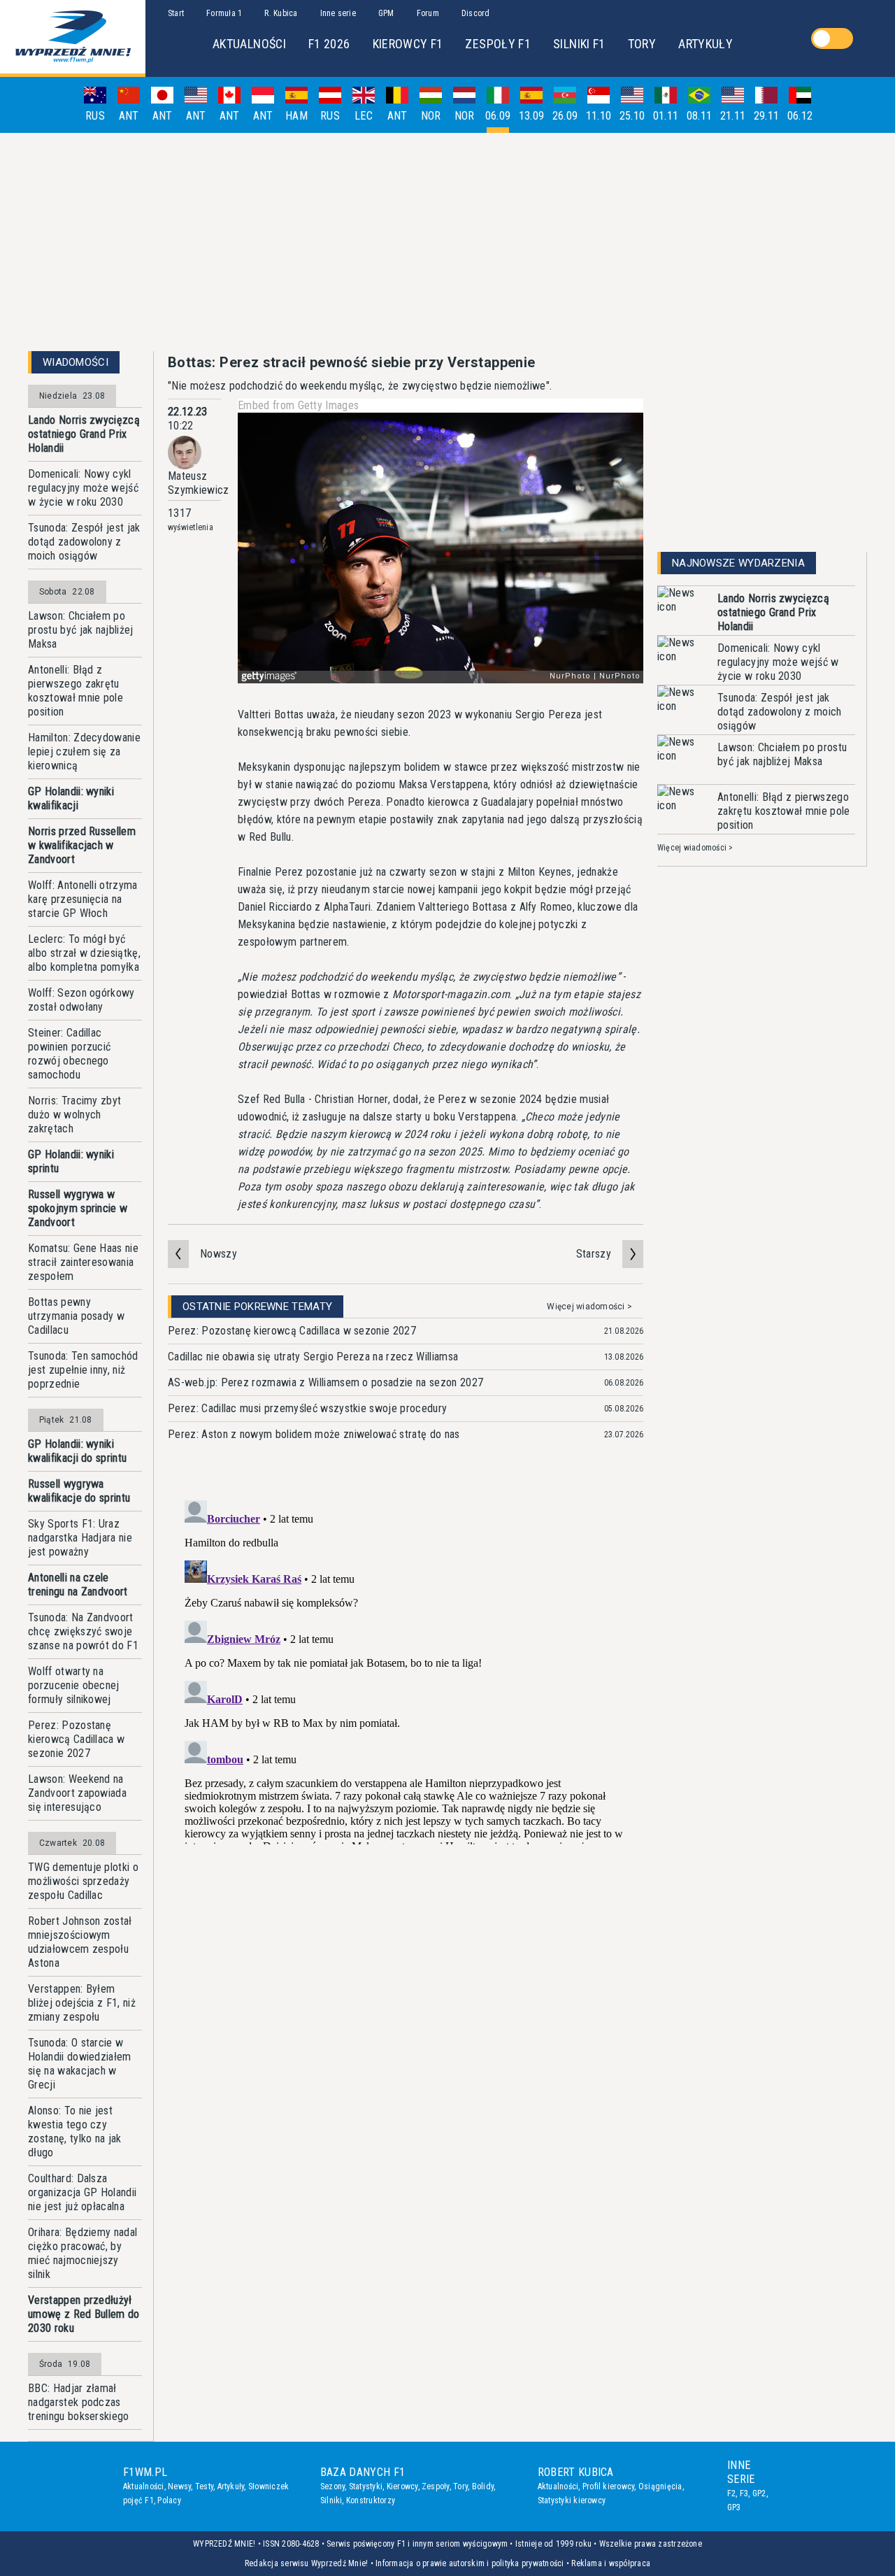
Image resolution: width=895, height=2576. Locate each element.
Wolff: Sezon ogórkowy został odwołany (81, 1000)
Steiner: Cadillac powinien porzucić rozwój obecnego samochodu (69, 1054)
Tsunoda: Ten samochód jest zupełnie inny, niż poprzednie (83, 1370)
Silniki (331, 2500)
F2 (731, 2493)
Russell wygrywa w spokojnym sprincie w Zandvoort (78, 1208)
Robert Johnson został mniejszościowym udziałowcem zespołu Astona (80, 1942)
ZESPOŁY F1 (498, 44)
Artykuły (231, 2486)
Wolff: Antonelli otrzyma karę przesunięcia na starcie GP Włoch (83, 899)
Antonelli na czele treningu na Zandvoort (78, 1585)
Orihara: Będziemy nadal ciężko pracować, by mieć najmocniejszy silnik (83, 2253)
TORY (642, 44)
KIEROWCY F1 (408, 44)
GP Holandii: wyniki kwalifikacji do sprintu (77, 1451)
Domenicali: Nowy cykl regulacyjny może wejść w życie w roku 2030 (83, 488)
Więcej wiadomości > (589, 1307)
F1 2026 (329, 44)
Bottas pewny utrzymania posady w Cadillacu (76, 1316)
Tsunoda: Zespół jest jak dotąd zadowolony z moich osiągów (84, 542)
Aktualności (144, 2486)
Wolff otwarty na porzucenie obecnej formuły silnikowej (74, 1685)
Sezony (332, 2486)
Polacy (169, 2500)
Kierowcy (402, 2486)
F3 (744, 2493)
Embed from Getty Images (298, 405)
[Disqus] (406, 1670)
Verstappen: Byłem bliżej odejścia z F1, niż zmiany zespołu (82, 2003)
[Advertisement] (447, 242)
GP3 (734, 2507)
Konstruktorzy (371, 2500)
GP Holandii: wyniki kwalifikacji (71, 798)
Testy (204, 2486)
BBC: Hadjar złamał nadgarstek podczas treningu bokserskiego (79, 2402)
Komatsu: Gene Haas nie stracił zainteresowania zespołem (83, 1262)
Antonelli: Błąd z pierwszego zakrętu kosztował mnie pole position (76, 691)
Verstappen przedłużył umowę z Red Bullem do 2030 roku (84, 2314)
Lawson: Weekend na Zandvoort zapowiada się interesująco (77, 1793)
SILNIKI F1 (579, 44)
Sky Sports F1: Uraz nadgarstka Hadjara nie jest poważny (80, 1538)
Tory (460, 2486)
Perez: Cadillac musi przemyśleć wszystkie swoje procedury (307, 1408)
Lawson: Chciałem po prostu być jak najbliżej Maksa (81, 630)
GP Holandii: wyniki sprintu (71, 1161)
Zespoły (436, 2486)
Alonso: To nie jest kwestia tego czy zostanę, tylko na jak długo (75, 2132)
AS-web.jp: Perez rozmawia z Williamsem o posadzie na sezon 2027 (325, 1382)
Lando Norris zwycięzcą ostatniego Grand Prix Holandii (84, 434)
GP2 (759, 2493)
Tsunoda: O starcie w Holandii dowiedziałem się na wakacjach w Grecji (80, 2064)
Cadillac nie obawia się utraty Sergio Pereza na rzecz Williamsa (313, 1357)
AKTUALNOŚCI (249, 44)
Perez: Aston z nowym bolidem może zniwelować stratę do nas (314, 1434)
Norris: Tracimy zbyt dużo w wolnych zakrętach (74, 1115)
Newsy (179, 2486)
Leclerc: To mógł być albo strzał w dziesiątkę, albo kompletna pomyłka (84, 953)
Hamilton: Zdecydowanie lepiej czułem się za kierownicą (84, 752)
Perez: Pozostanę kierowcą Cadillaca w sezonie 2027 (76, 1739)
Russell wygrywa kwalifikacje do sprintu (79, 1491)
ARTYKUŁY (706, 44)
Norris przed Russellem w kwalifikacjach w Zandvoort (82, 845)
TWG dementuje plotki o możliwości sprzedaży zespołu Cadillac (83, 1881)
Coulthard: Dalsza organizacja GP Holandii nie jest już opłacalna (82, 2192)
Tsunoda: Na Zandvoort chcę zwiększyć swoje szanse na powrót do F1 (83, 1631)
